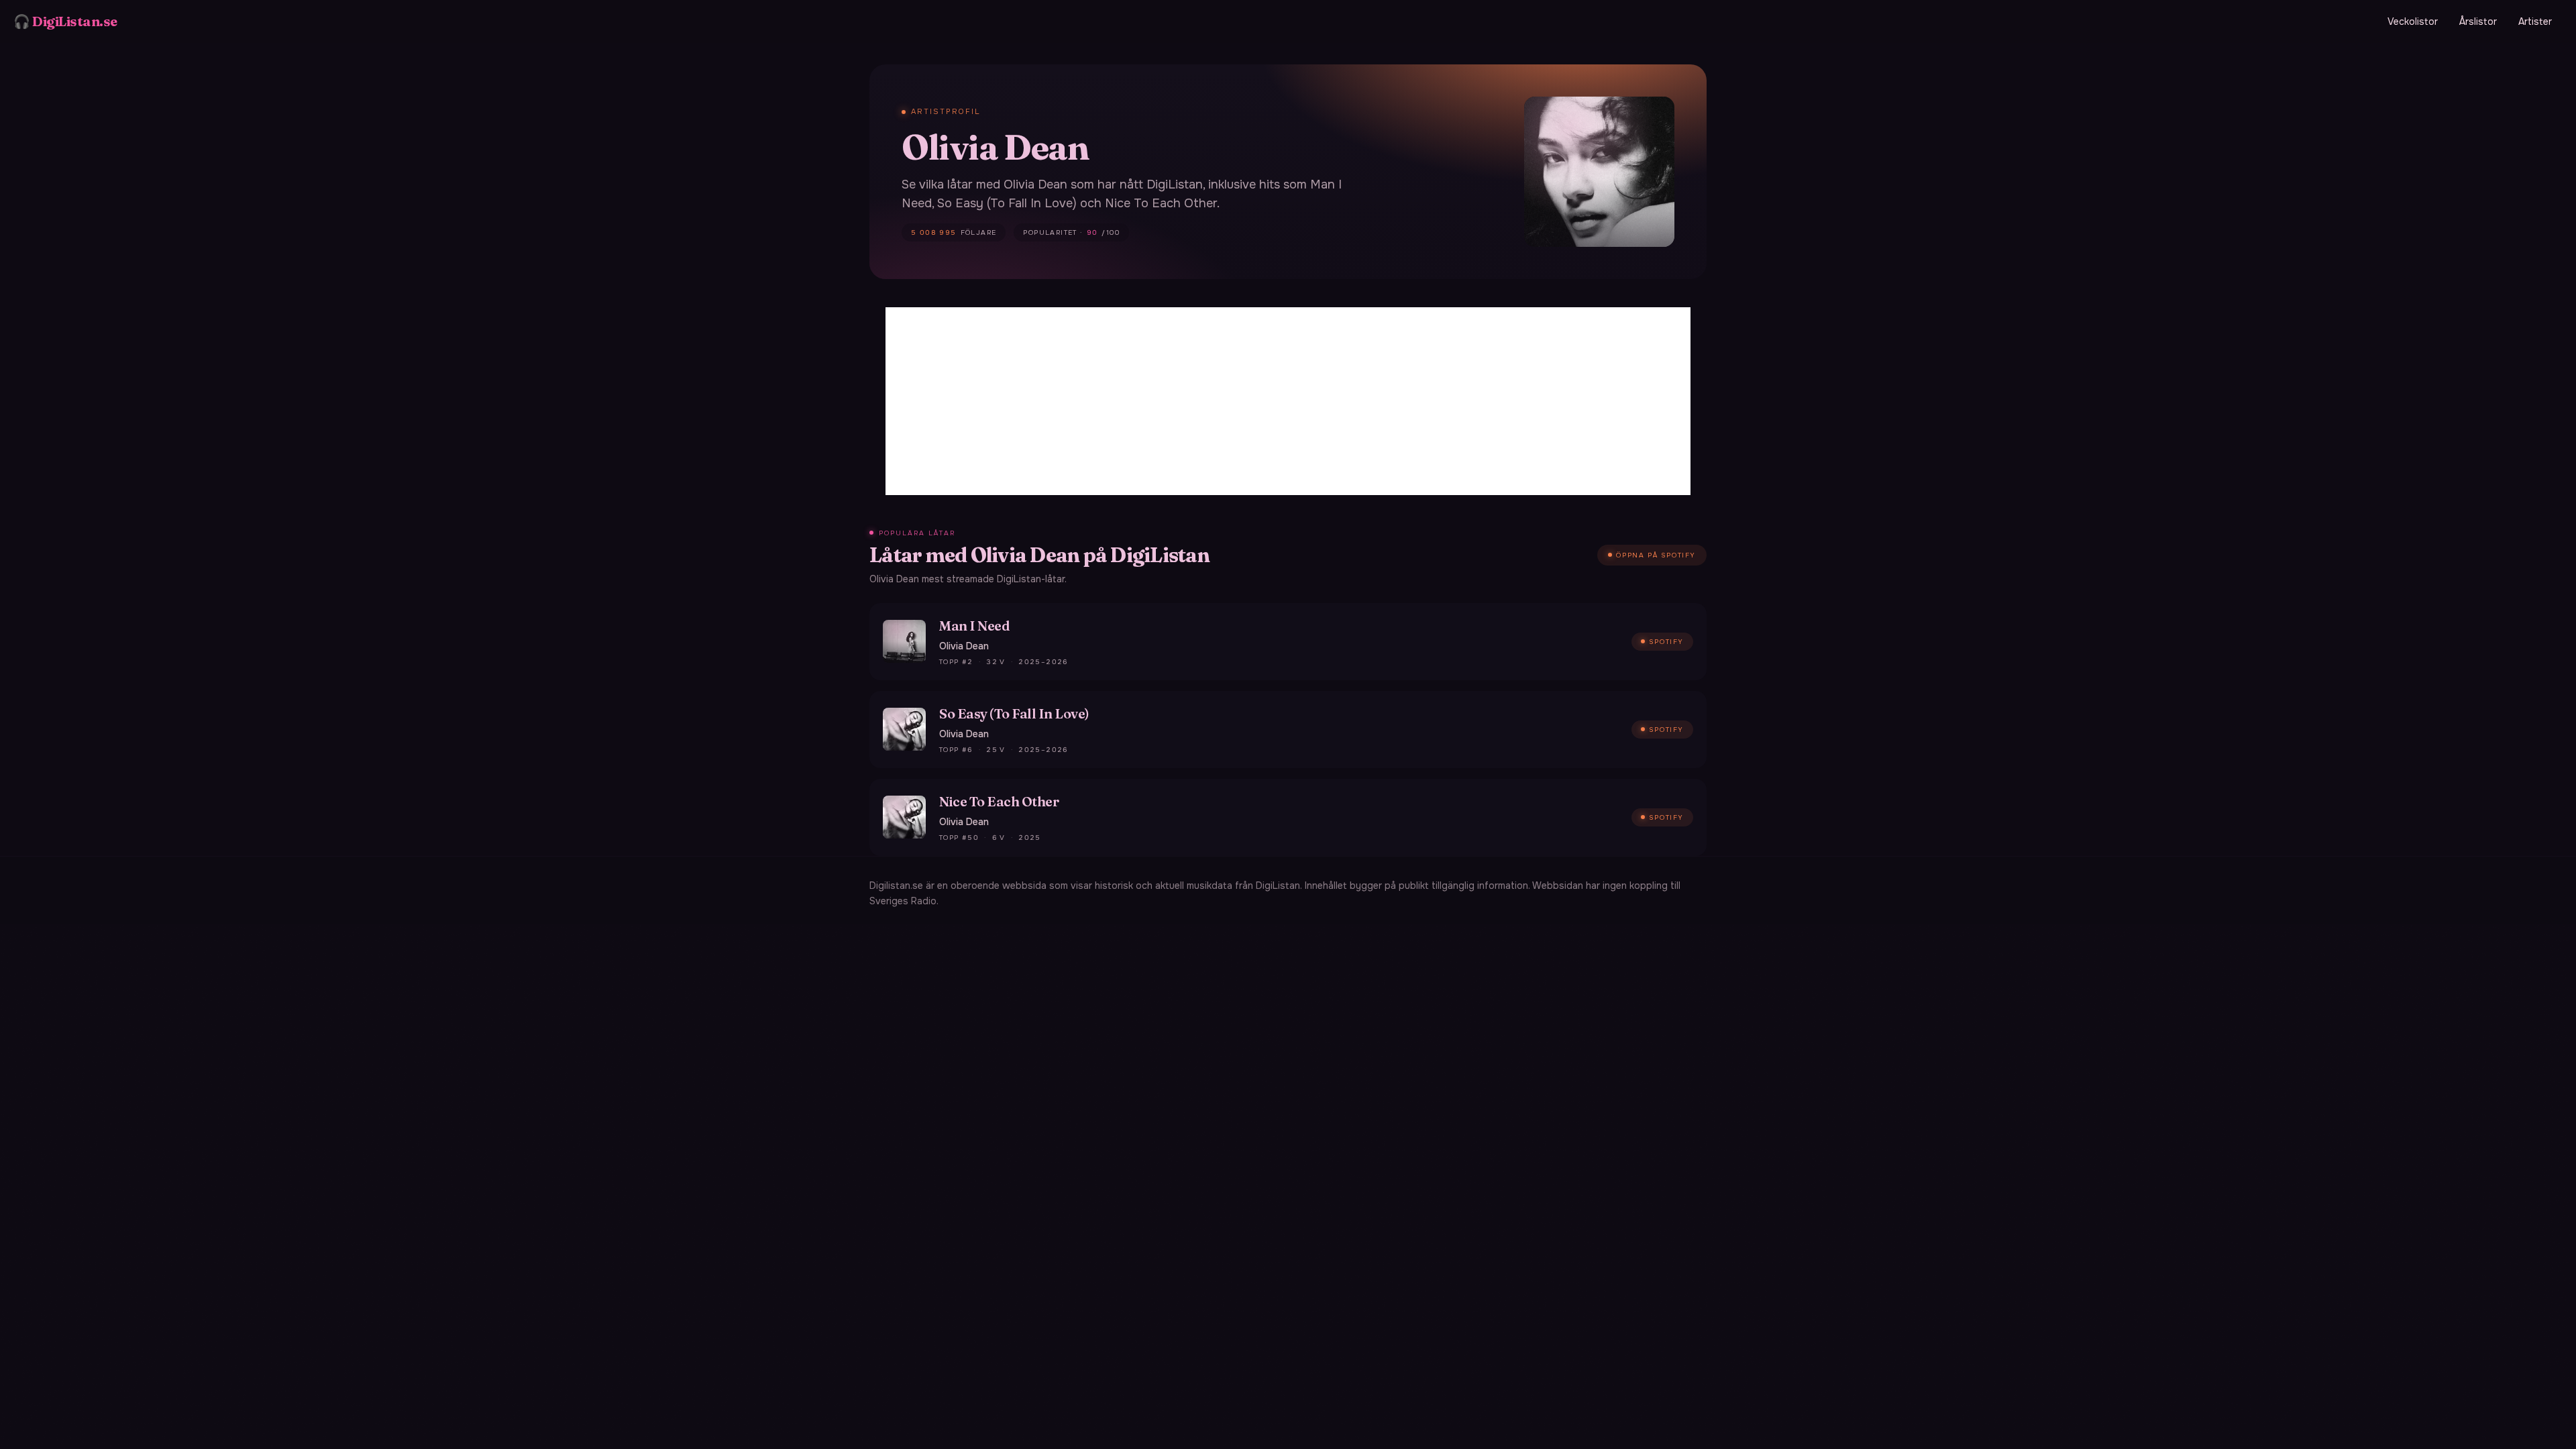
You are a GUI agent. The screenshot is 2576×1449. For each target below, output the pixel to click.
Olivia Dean (964, 646)
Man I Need (974, 626)
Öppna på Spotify (1656, 555)
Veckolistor (2413, 21)
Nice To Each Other (999, 801)
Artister (2535, 21)
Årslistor (2478, 21)
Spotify (1666, 642)
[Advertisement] (1288, 401)
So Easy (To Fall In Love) (1014, 713)
